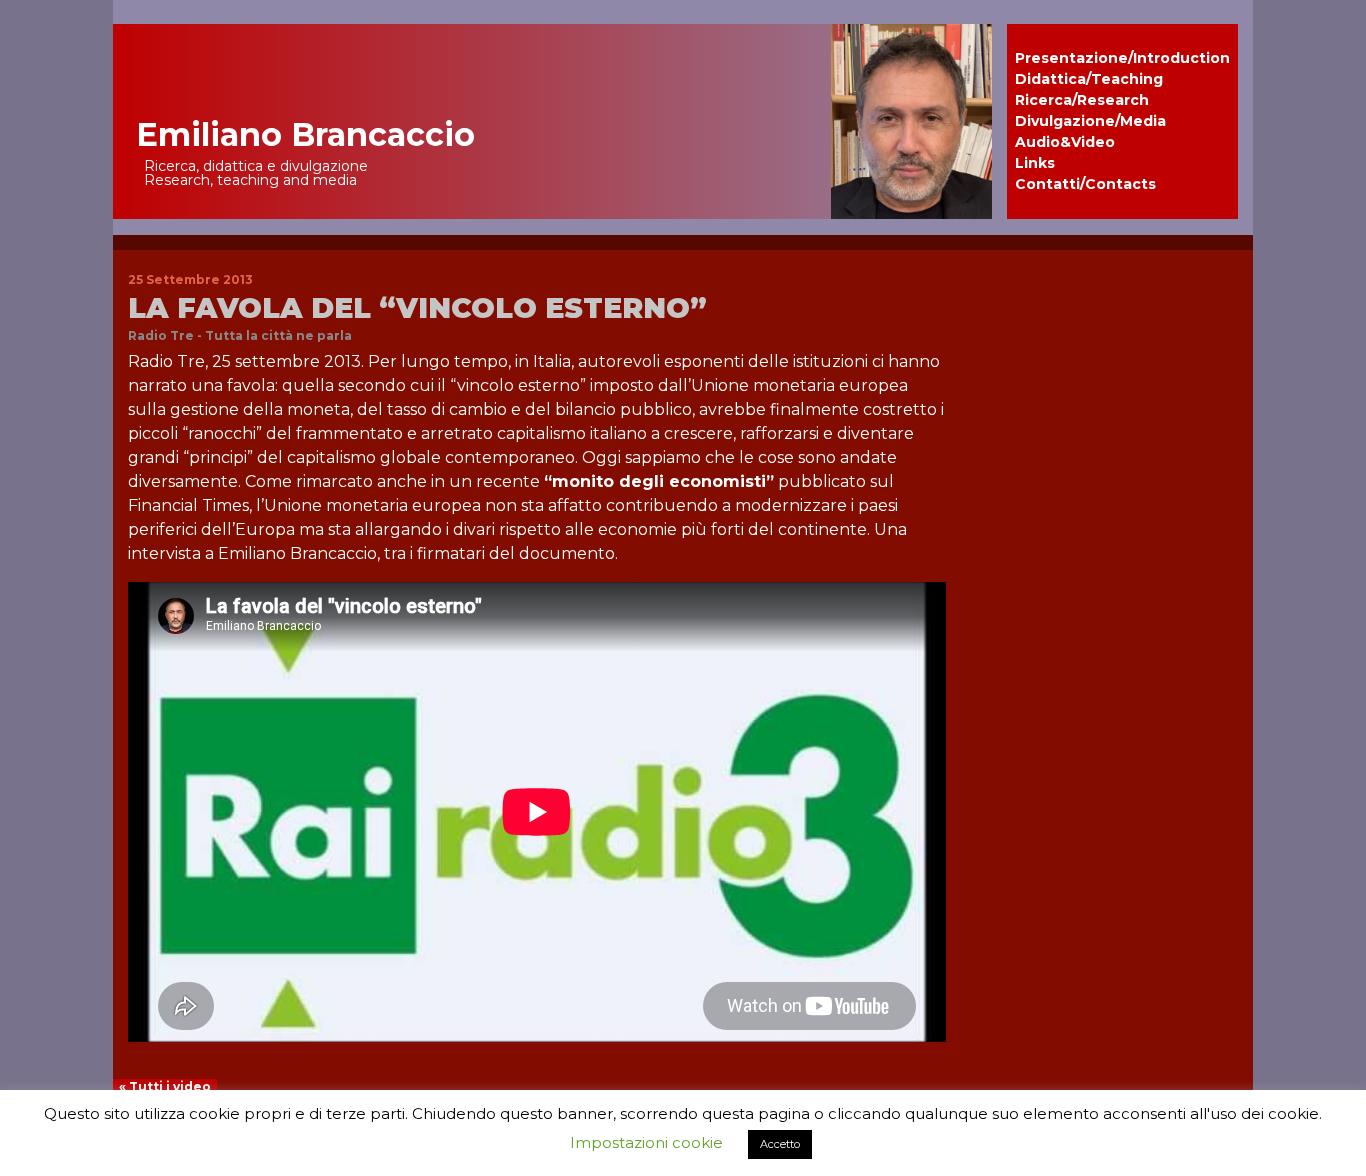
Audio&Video (1065, 142)
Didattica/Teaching (1089, 79)
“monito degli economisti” (659, 481)
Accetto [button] (780, 1144)
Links (1035, 163)
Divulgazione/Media (1090, 121)
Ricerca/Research (1082, 100)
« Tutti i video (165, 1086)
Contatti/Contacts (1085, 184)
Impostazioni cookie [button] (646, 1142)
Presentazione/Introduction (1122, 58)
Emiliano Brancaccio (305, 134)
